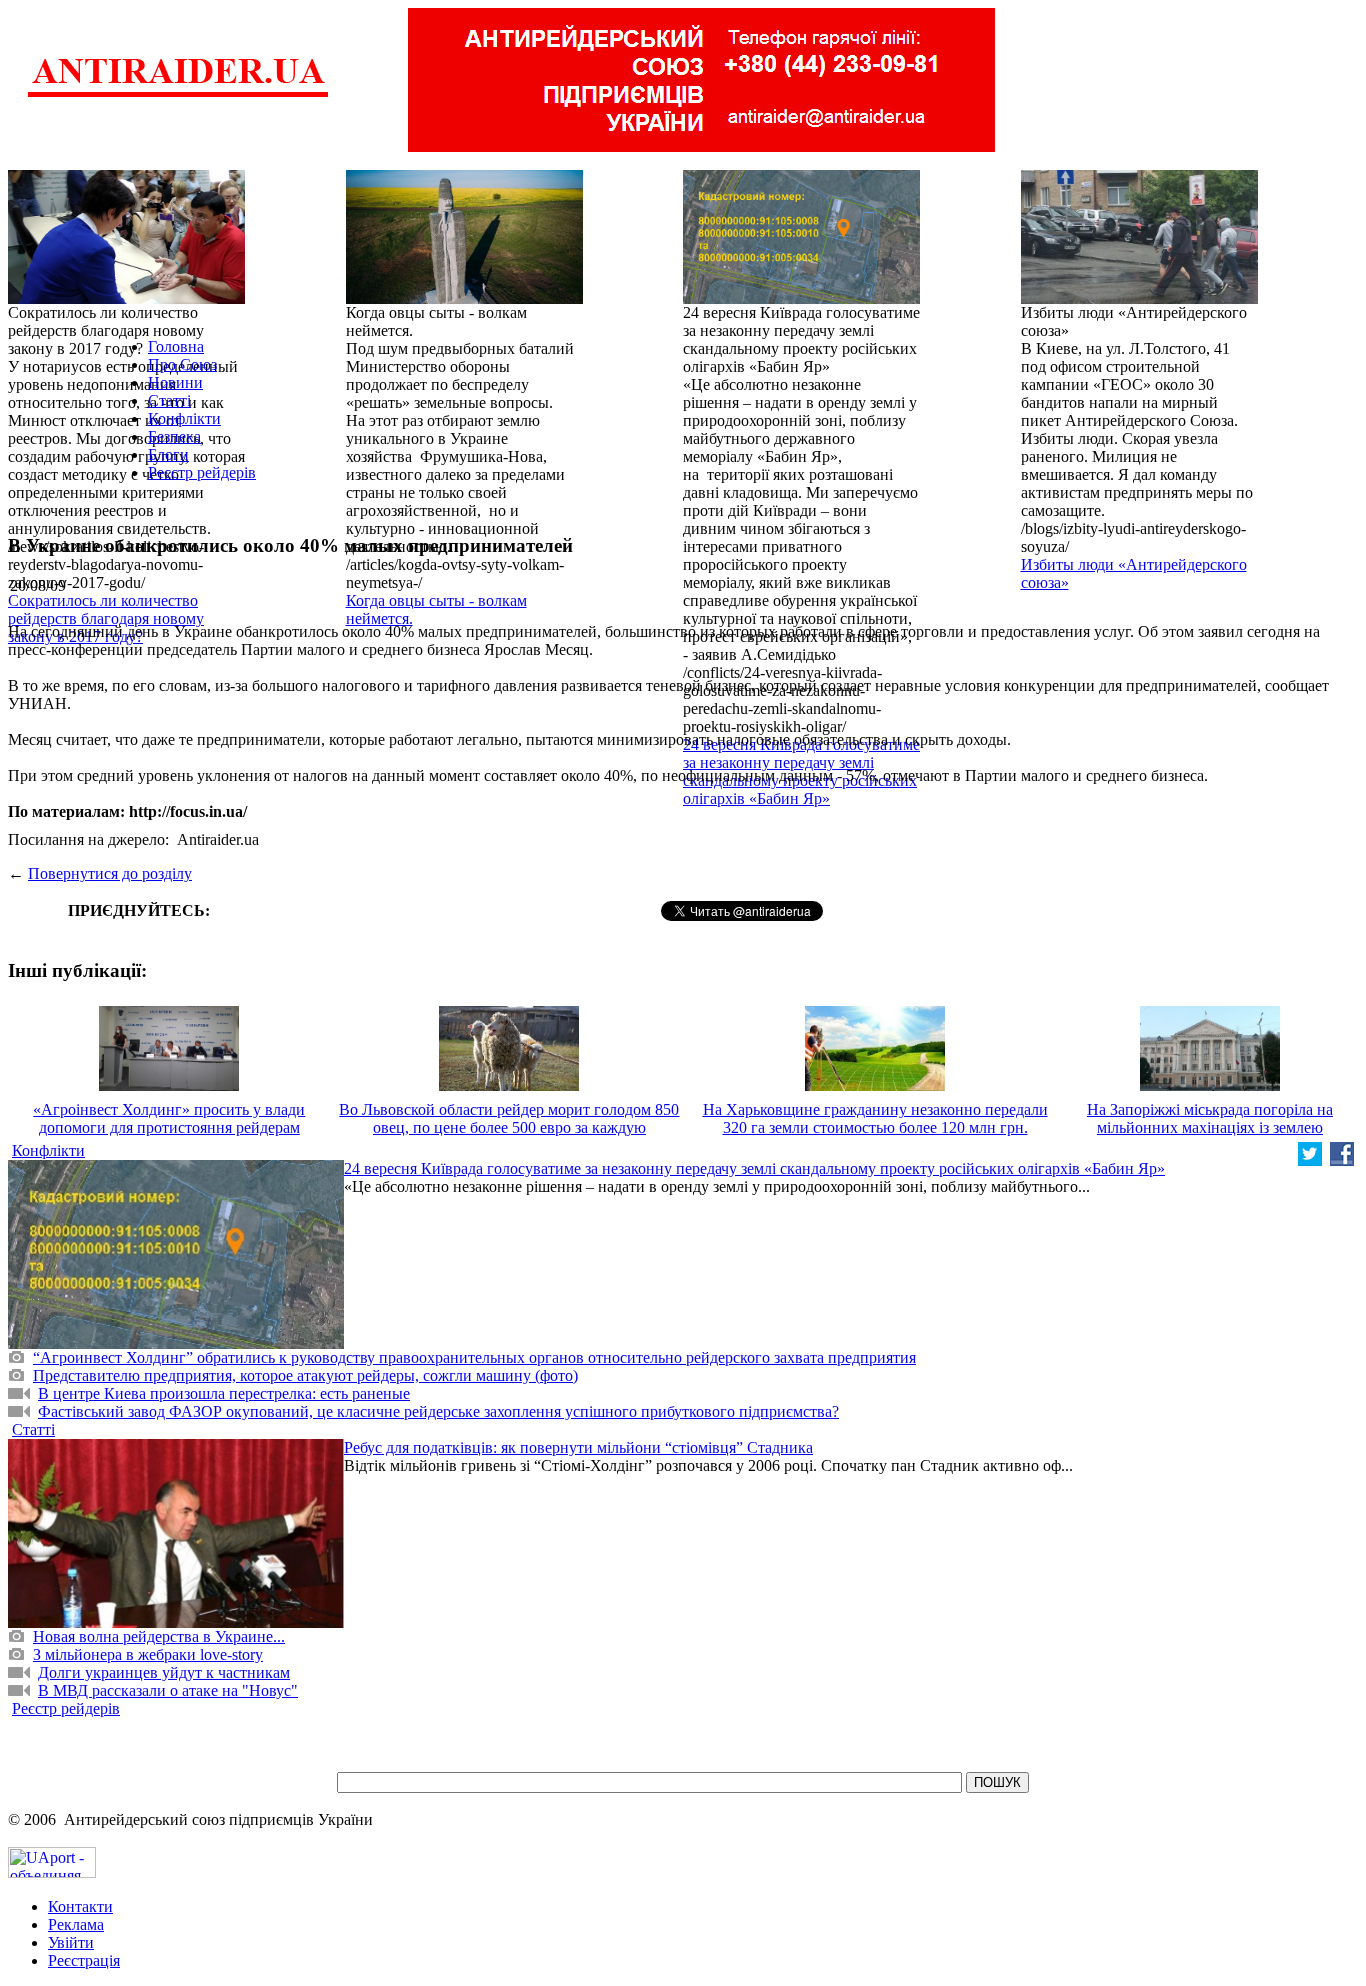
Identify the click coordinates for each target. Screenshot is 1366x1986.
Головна (176, 346)
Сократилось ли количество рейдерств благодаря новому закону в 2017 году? (106, 618)
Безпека (174, 436)
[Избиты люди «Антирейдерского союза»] (1139, 298)
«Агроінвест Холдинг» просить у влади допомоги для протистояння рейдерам (169, 1118)
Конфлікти (184, 418)
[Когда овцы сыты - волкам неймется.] (464, 298)
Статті (169, 400)
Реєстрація (84, 1960)
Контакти (80, 1906)
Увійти (71, 1942)
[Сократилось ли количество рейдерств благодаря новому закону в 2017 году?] (126, 298)
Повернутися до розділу (110, 873)
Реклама (76, 1924)
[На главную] (178, 94)
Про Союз (182, 364)
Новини (175, 382)
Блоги (168, 454)
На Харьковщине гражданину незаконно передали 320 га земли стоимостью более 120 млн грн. (875, 1118)
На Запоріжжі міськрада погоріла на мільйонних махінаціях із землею (1210, 1118)
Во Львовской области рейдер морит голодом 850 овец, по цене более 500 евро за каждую (509, 1118)
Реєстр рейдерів (202, 472)
